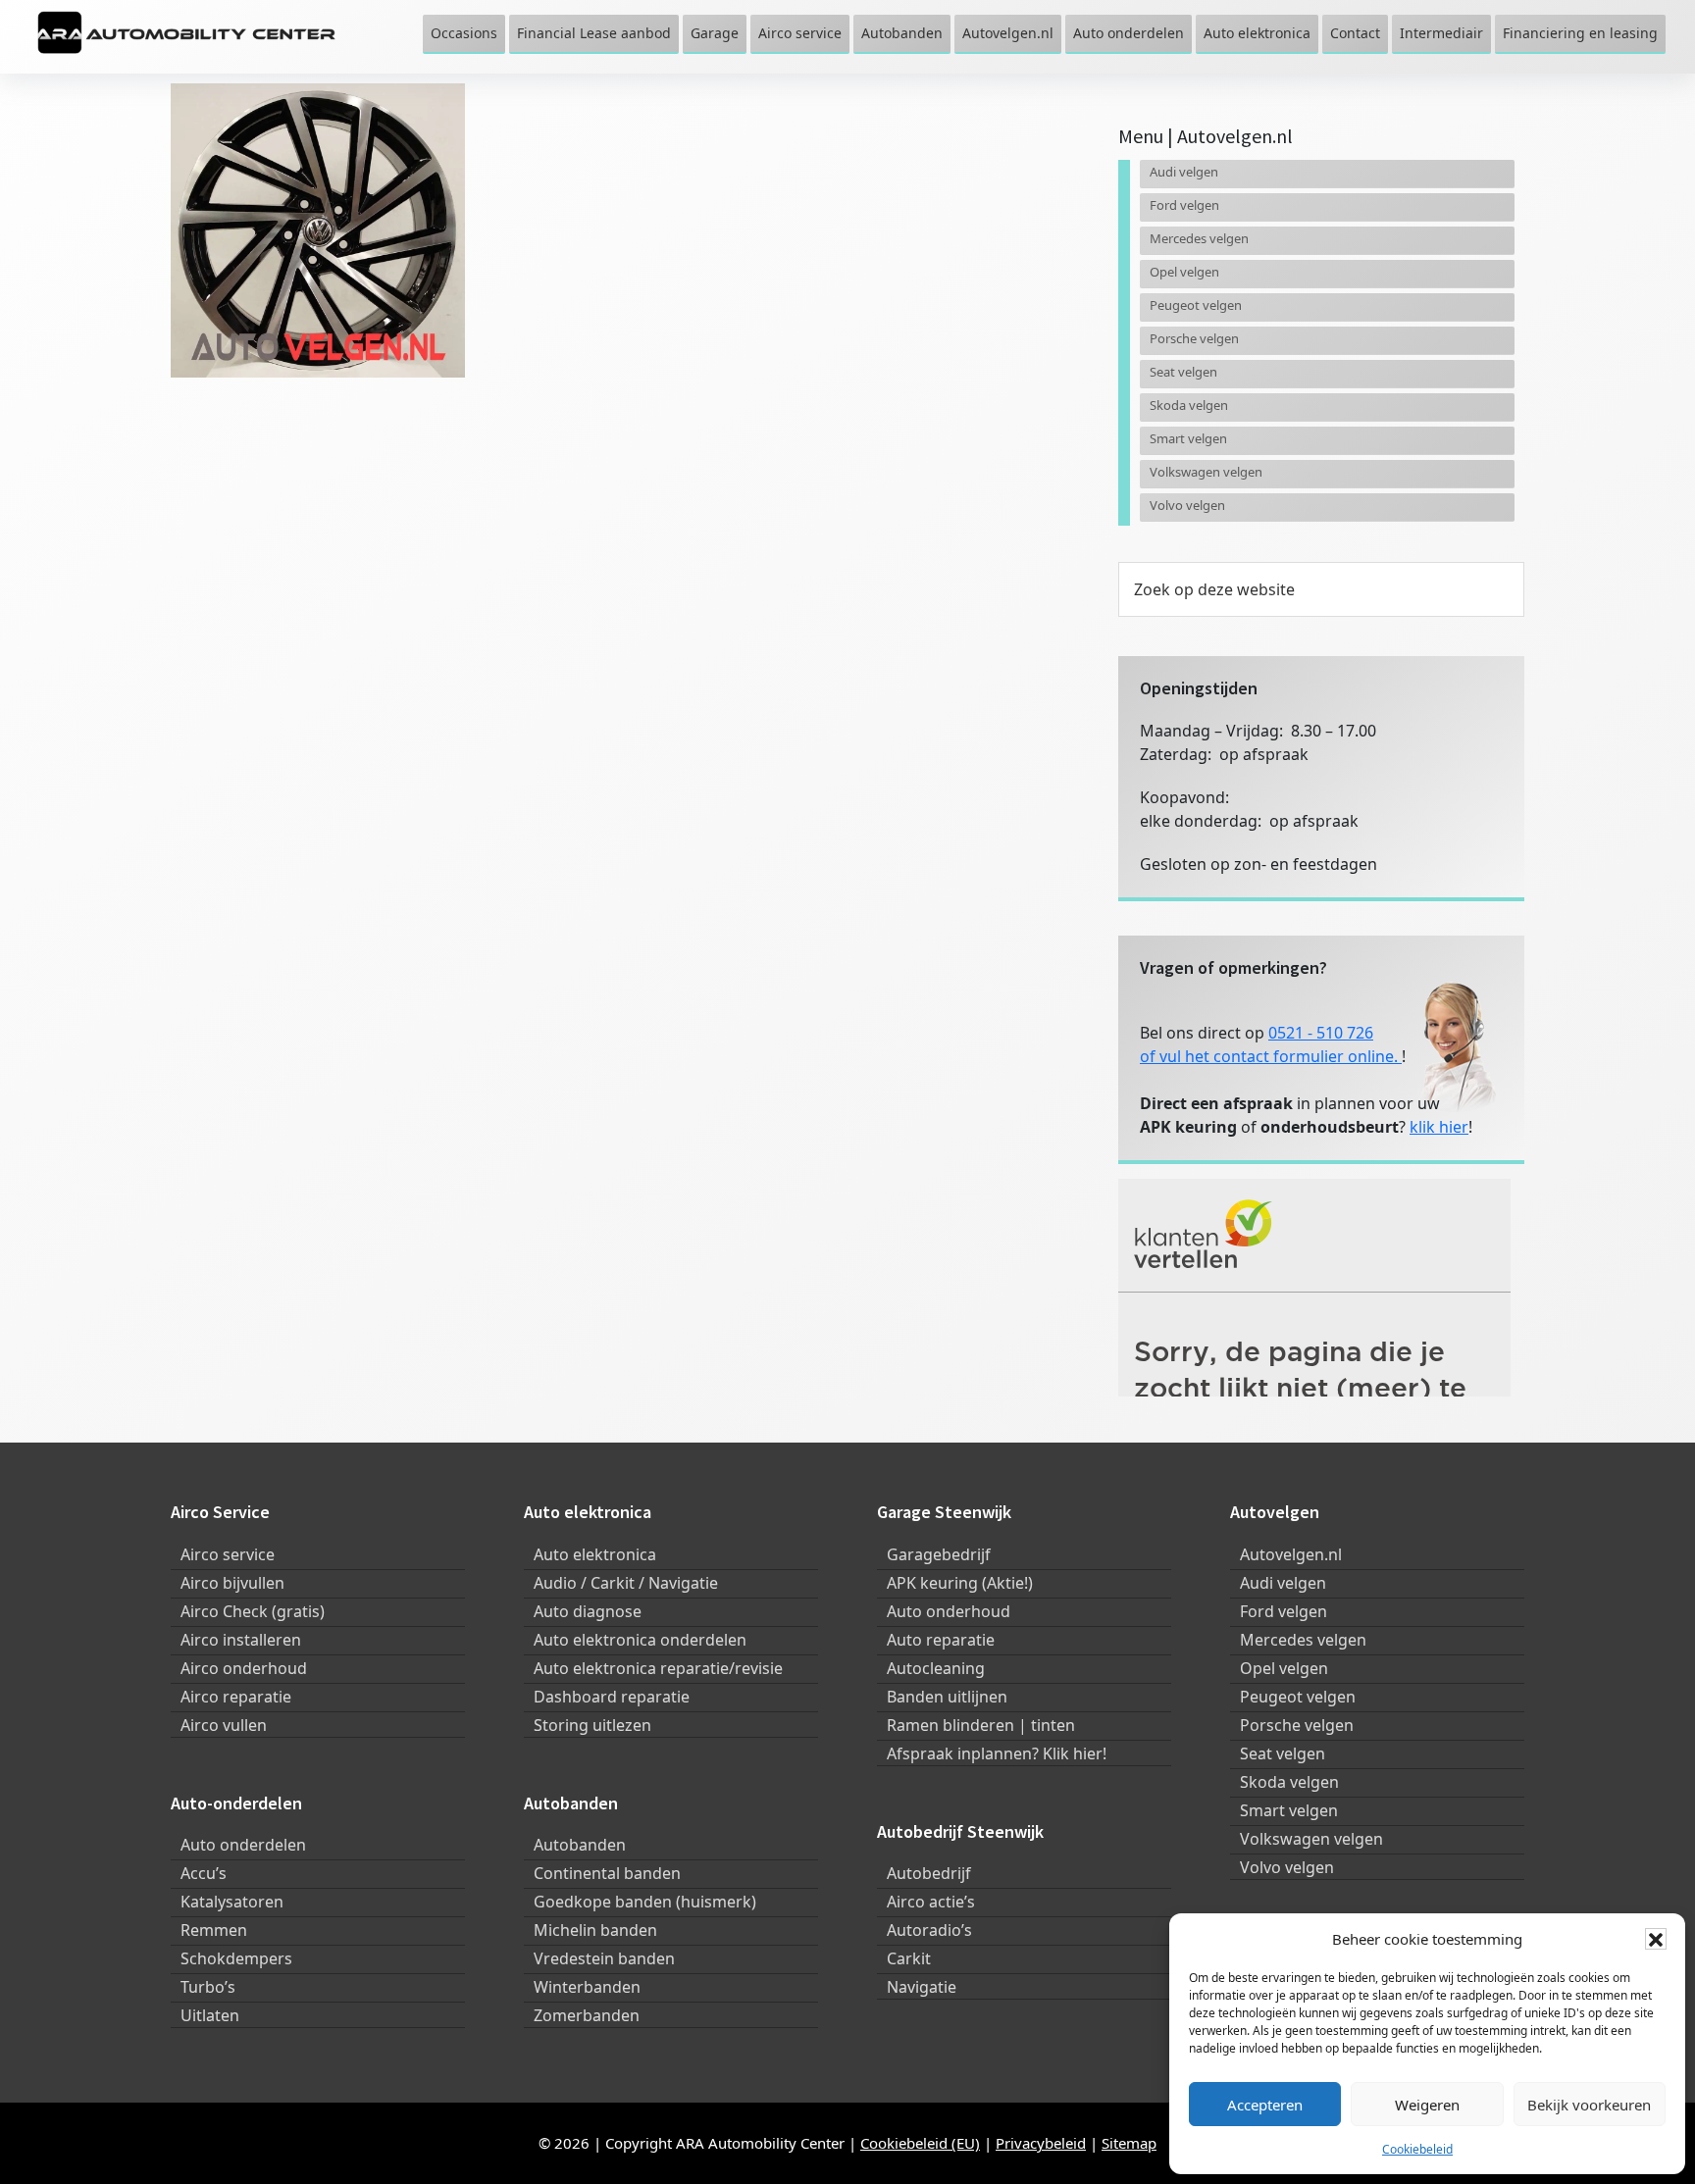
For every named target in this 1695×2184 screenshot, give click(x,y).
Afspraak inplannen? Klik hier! (997, 1753)
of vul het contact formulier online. (1271, 1056)
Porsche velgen (1194, 338)
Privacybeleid (1041, 2143)
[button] (1656, 1939)
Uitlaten (210, 2015)
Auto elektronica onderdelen (640, 1640)
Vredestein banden (604, 1958)
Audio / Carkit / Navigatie (626, 1583)
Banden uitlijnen (947, 1697)
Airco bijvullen (232, 1583)
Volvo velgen (1187, 505)
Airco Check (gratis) (253, 1611)
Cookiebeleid (1417, 2149)
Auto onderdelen (243, 1845)
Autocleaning (936, 1668)
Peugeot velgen (1196, 305)
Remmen (214, 1930)
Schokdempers (236, 1958)
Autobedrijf (929, 1873)
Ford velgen (1184, 205)
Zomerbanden (587, 2015)
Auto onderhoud (949, 1611)
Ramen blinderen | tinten (981, 1725)
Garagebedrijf (939, 1554)
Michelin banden (595, 1930)
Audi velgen (1184, 172)
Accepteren (1265, 2105)
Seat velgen (1183, 372)
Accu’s (204, 1873)
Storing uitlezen (592, 1725)
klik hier (1439, 1127)
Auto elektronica (595, 1554)
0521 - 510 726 (1321, 1033)
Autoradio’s (929, 1930)
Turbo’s (208, 1987)
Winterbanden (587, 1987)
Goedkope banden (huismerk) (645, 1902)
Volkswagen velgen (1206, 472)
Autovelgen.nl (1291, 1554)
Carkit (909, 1958)
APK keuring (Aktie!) (960, 1583)
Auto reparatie (941, 1640)
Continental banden (607, 1873)
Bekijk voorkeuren (1589, 2105)
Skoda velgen (1189, 405)
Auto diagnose (588, 1611)
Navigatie (922, 1987)
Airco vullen (224, 1725)
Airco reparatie (236, 1697)
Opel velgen (1184, 272)
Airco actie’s (931, 1902)
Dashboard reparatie (612, 1697)
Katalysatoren (232, 1902)
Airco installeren (241, 1640)
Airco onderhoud (244, 1668)
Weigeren (1427, 2105)
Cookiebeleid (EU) (920, 2143)
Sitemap (1129, 2143)
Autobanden (580, 1845)
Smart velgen (1188, 438)
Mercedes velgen (1199, 238)
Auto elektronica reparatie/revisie (658, 1668)
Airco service (228, 1554)
